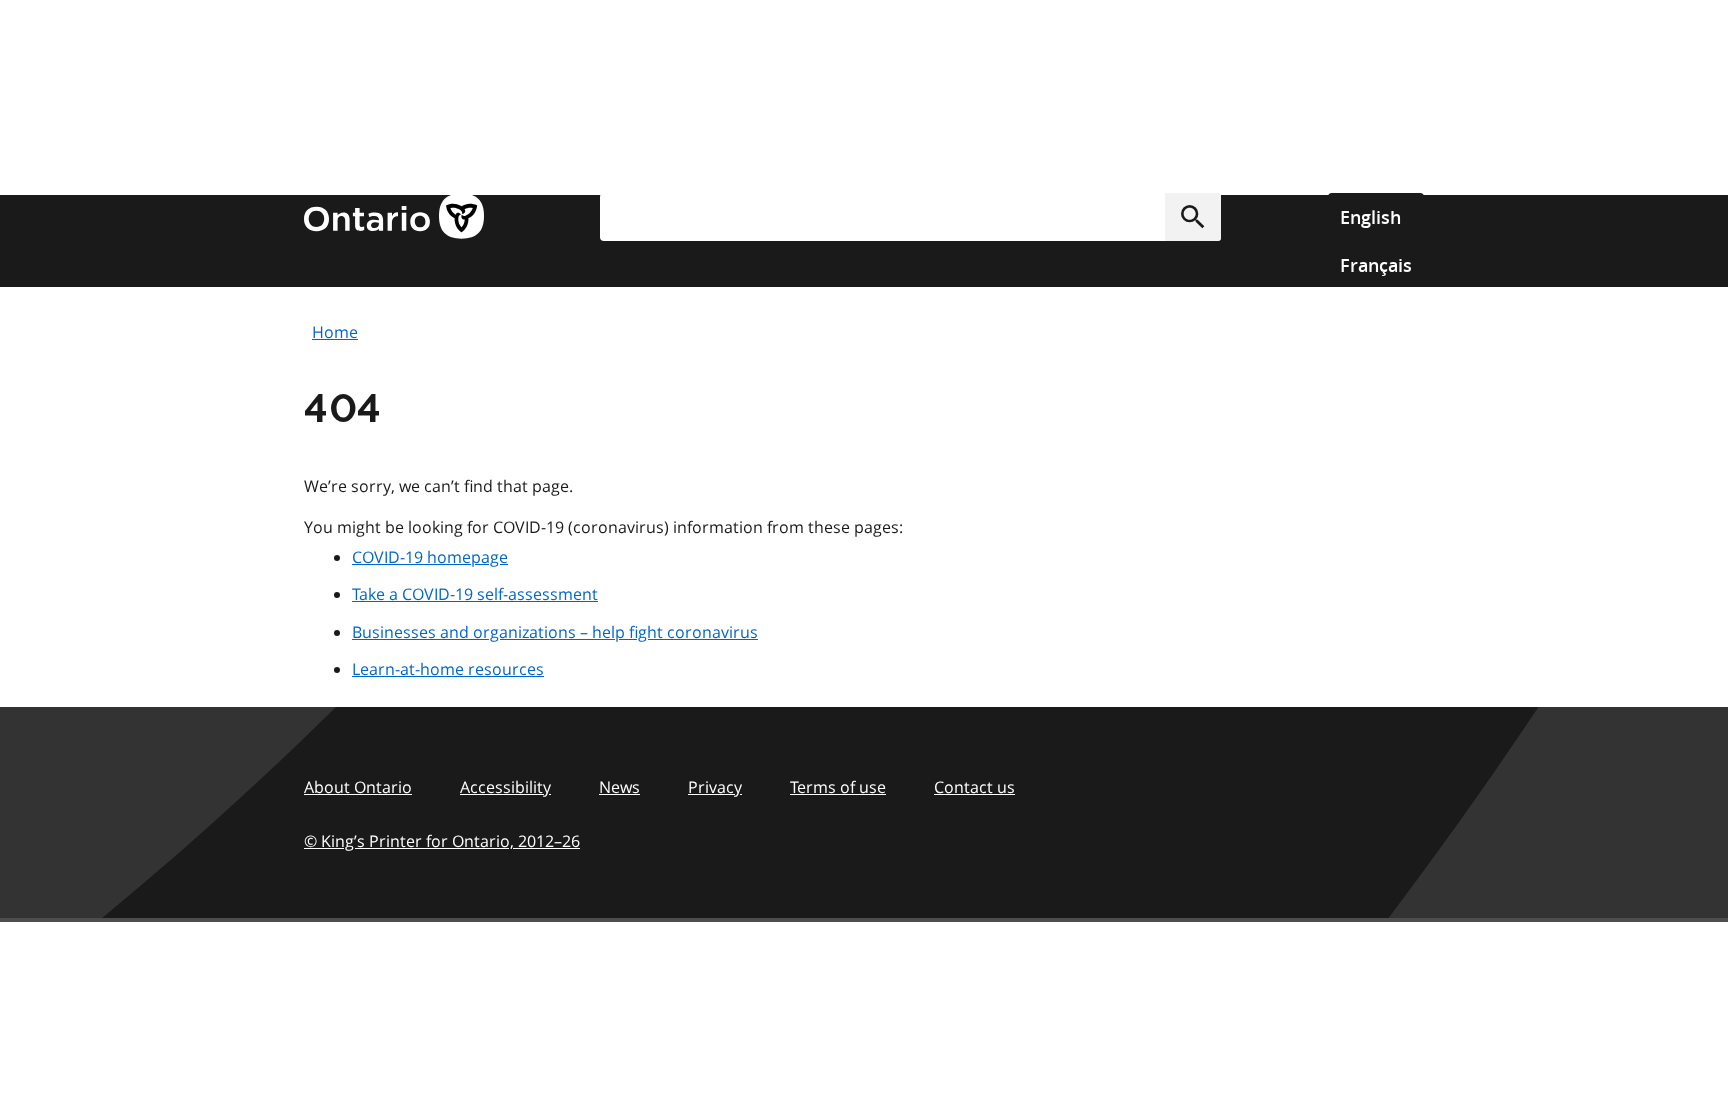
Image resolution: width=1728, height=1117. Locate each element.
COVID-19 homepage (430, 557)
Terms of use (838, 787)
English (1370, 217)
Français (1376, 265)
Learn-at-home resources (448, 669)
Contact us (974, 787)
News (619, 787)
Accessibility (505, 787)
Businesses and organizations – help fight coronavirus (555, 632)
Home (335, 332)
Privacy (715, 787)
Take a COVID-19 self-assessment (475, 594)
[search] (910, 217)
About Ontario (358, 787)
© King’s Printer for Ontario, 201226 (442, 841)
